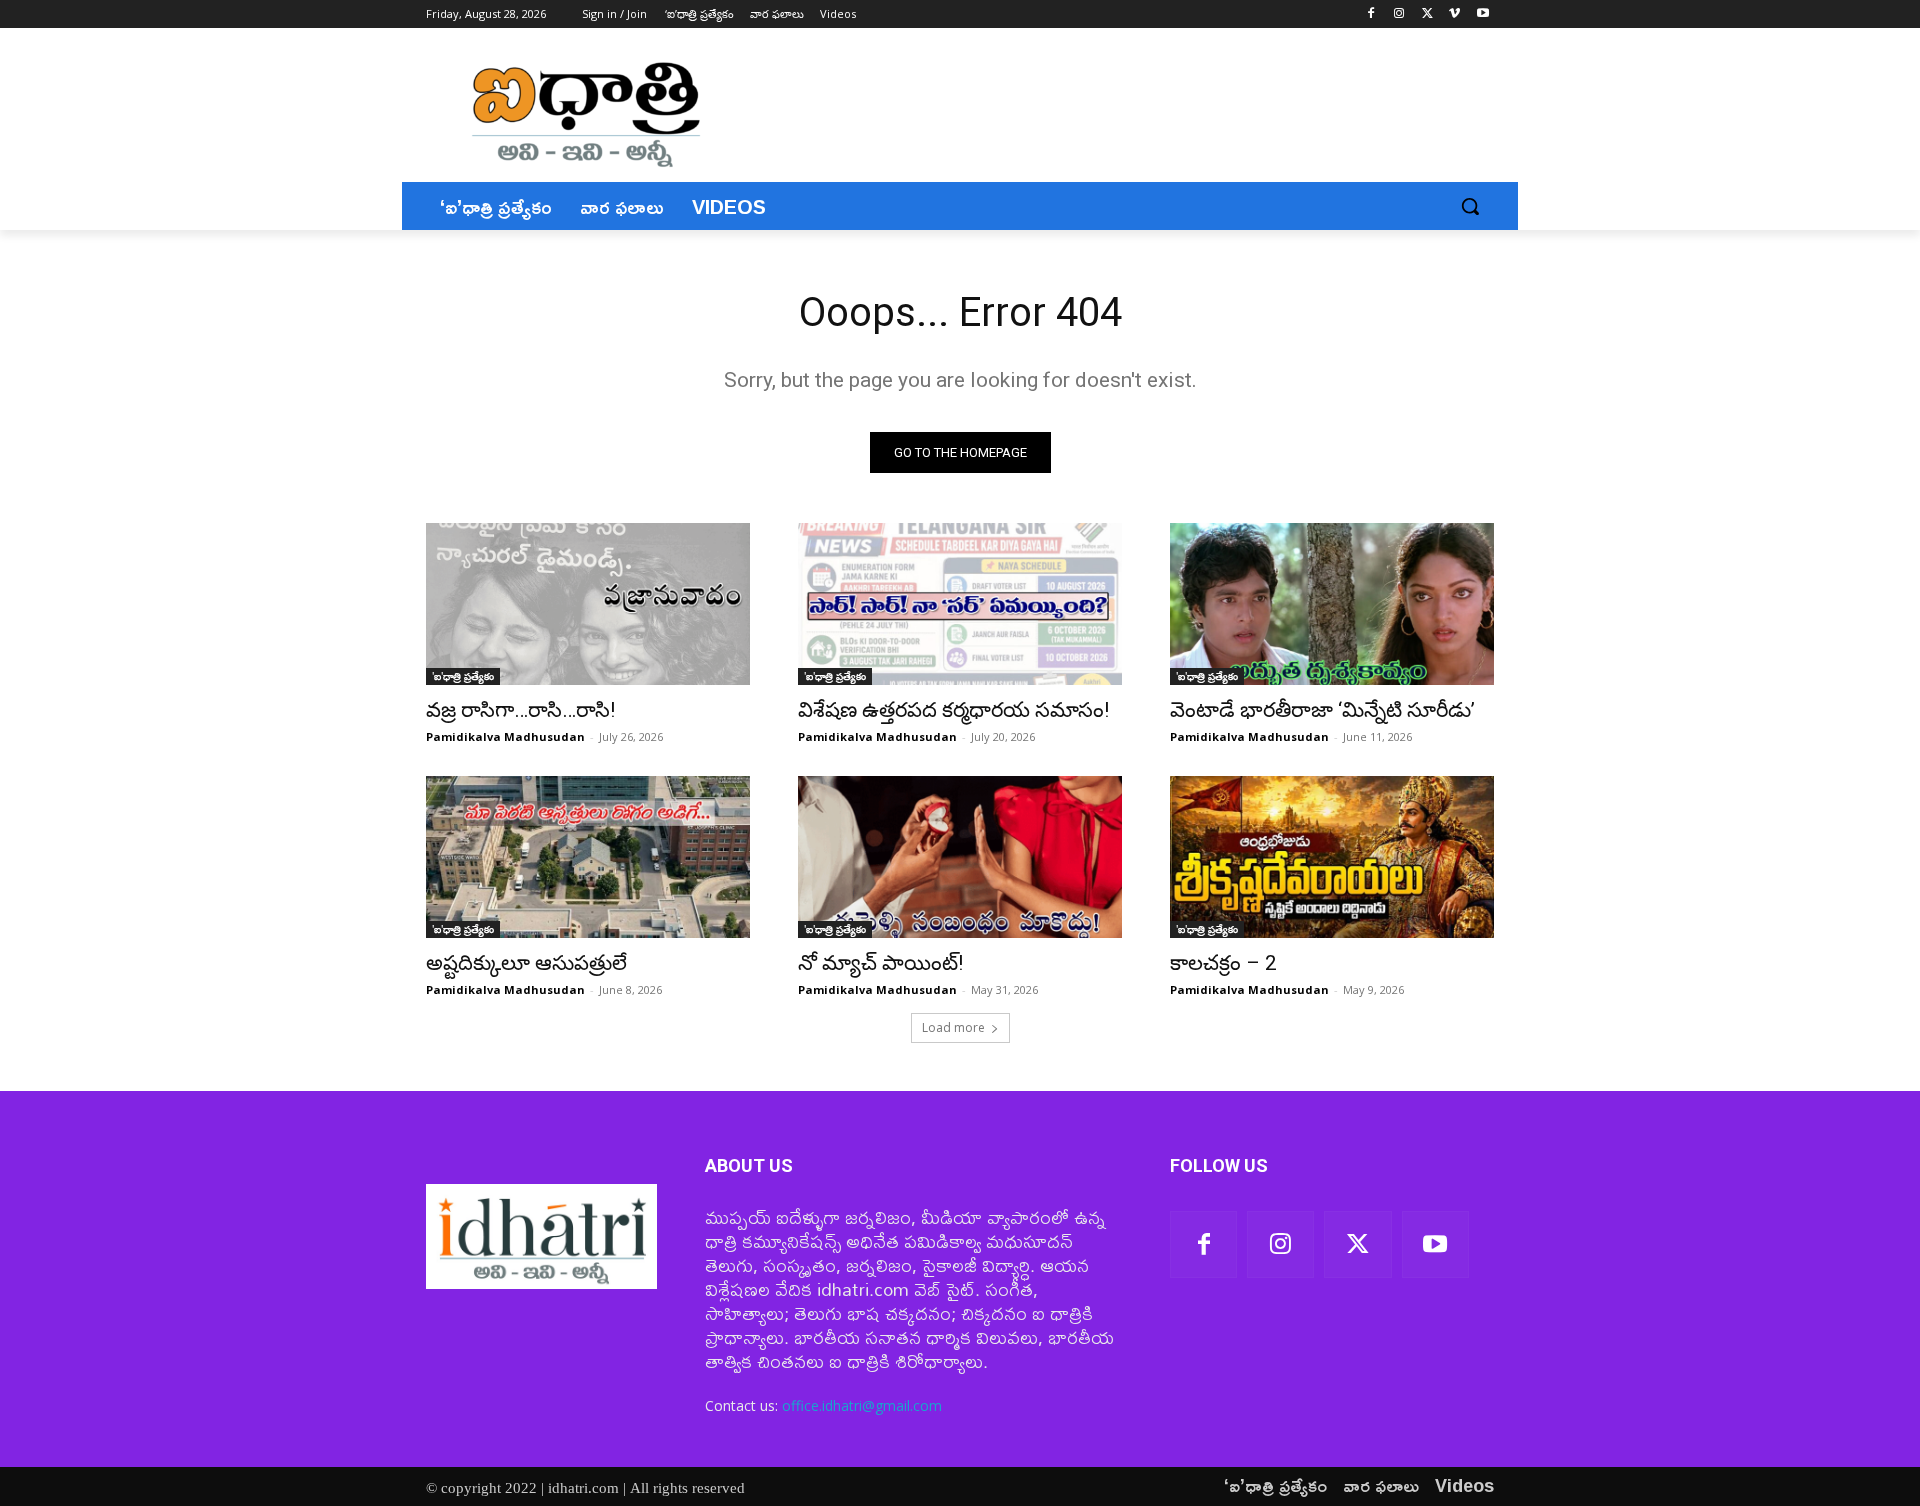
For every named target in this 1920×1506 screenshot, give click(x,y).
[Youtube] (1482, 14)
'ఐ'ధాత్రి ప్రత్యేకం (463, 676)
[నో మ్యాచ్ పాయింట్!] (960, 857)
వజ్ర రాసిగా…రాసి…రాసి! (520, 710)
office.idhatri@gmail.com (862, 1405)
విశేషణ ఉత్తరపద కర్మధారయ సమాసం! (953, 710)
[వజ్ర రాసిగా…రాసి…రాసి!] (588, 604)
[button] (1470, 206)
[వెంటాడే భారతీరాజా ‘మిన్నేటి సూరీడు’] (1332, 604)
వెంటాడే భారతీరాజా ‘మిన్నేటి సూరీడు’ (1322, 710)
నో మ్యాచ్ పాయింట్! (880, 963)
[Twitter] (1427, 14)
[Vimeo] (1454, 14)
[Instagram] (1399, 14)
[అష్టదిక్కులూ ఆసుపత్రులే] (588, 857)
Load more (953, 1027)
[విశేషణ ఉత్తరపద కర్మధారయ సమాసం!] (960, 604)
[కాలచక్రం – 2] (1332, 857)
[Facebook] (1371, 14)
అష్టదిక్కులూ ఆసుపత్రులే (526, 963)
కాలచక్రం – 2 (1223, 963)
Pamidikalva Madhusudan (505, 736)
